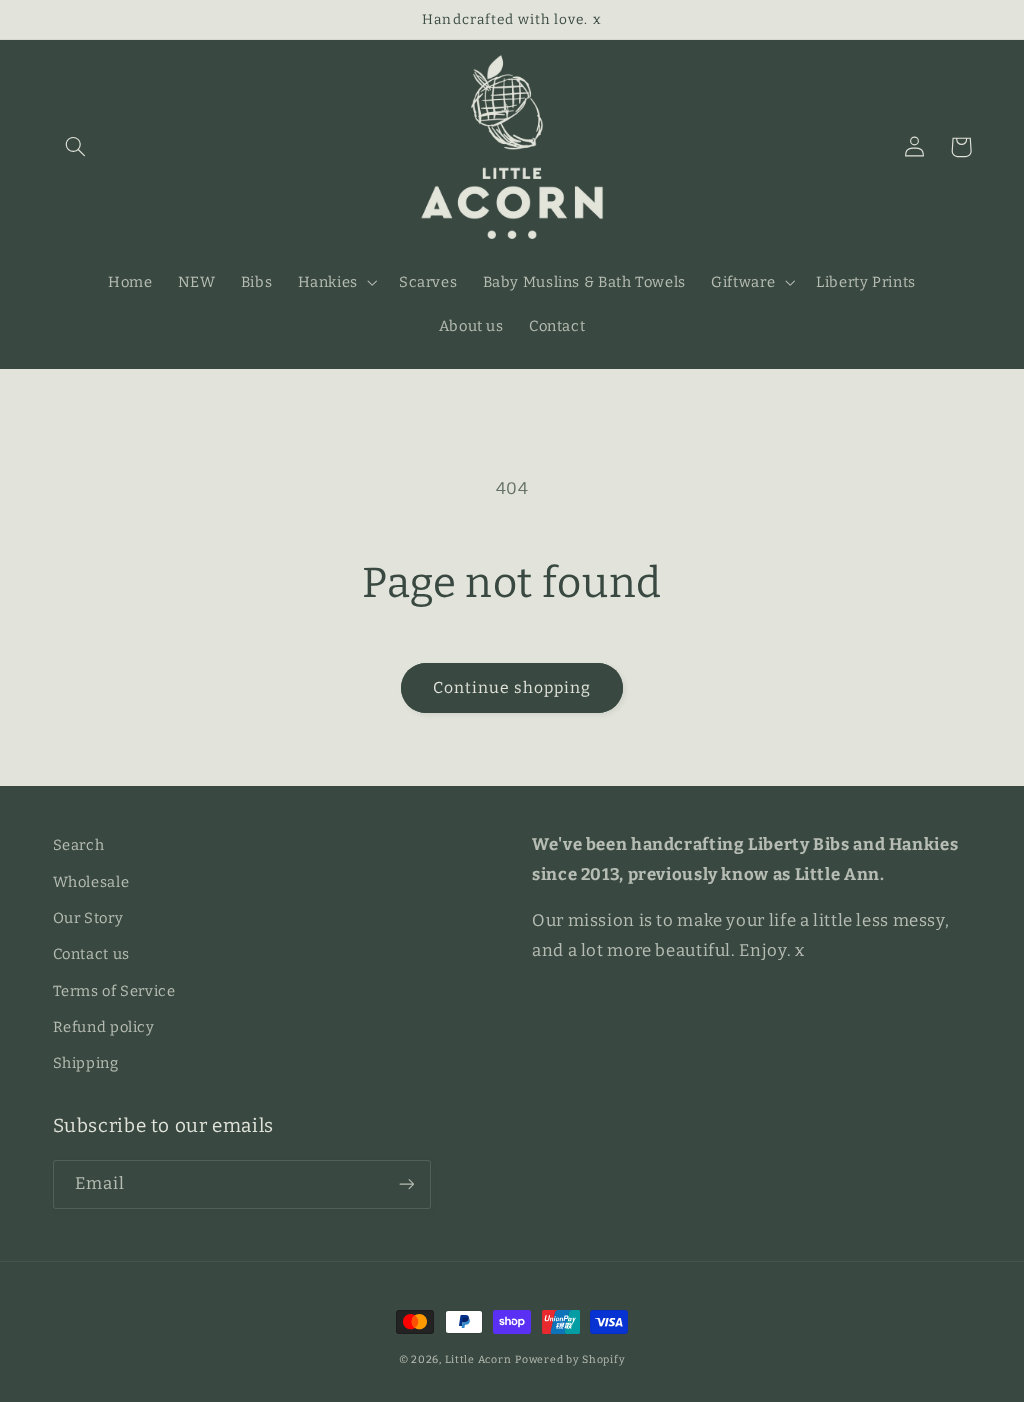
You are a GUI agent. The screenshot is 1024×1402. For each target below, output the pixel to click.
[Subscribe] (406, 1184)
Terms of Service (114, 991)
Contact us (91, 954)
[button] (76, 147)
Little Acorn (478, 1359)
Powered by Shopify (570, 1359)
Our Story (88, 918)
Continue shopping (512, 687)
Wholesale (91, 882)
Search (79, 845)
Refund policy (104, 1027)
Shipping (86, 1063)
